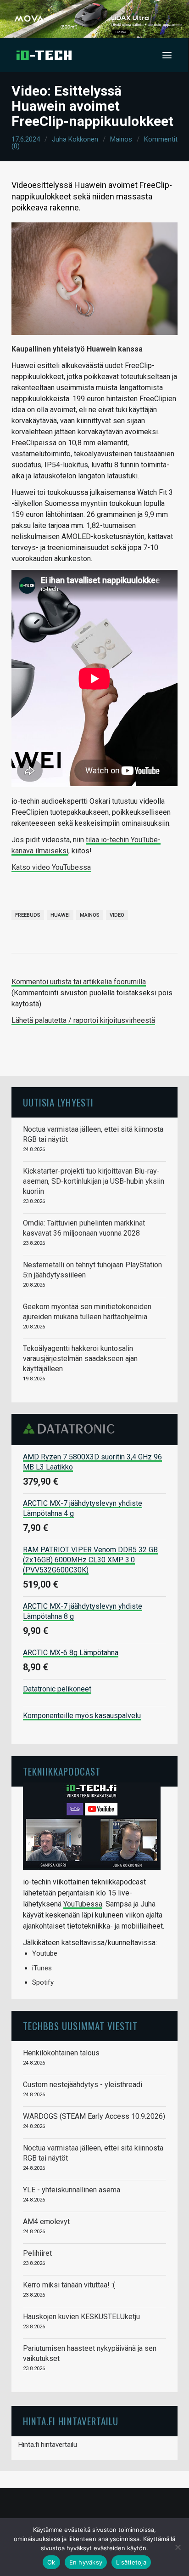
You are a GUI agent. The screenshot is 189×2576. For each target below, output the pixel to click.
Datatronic (71, 1429)
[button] (167, 55)
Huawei (60, 915)
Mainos (121, 139)
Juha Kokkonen (75, 139)
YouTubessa (83, 1904)
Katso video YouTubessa (51, 867)
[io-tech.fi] (44, 55)
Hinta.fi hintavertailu (48, 2445)
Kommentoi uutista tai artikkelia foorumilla (79, 982)
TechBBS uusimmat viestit (80, 2026)
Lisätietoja (131, 2562)
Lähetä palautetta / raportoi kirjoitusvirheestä (83, 1020)
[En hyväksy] (178, 2547)
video (117, 915)
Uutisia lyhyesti (58, 1102)
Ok (51, 2562)
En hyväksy (86, 2562)
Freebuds (28, 915)
